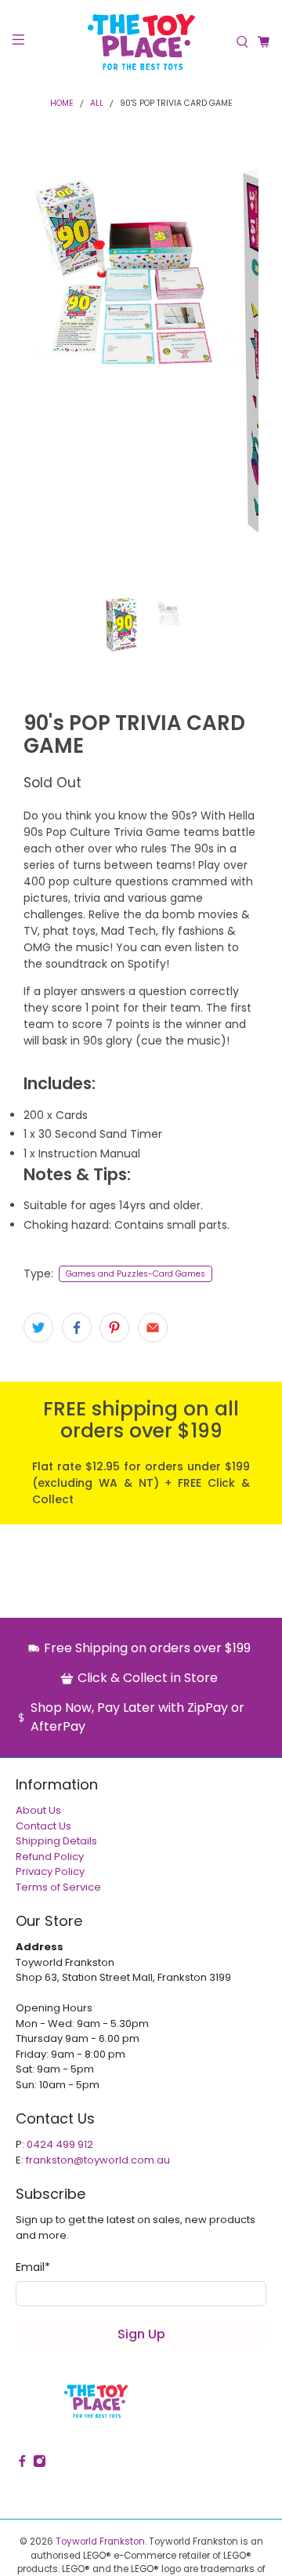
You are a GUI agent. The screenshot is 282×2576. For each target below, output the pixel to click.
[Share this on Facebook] (77, 1328)
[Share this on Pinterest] (114, 1328)
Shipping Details (56, 1841)
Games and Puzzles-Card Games (136, 1274)
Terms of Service (58, 1887)
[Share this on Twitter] (38, 1328)
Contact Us (43, 1826)
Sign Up (141, 2334)
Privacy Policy (50, 1871)
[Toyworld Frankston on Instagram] (40, 2464)
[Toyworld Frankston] (141, 42)
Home (62, 104)
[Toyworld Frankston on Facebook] (22, 2464)
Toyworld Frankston (100, 2541)
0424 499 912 (60, 2144)
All (97, 104)
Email (33, 2267)
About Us (38, 1810)
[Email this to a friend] (153, 1328)
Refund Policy (50, 1857)
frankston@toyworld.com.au (98, 2160)
